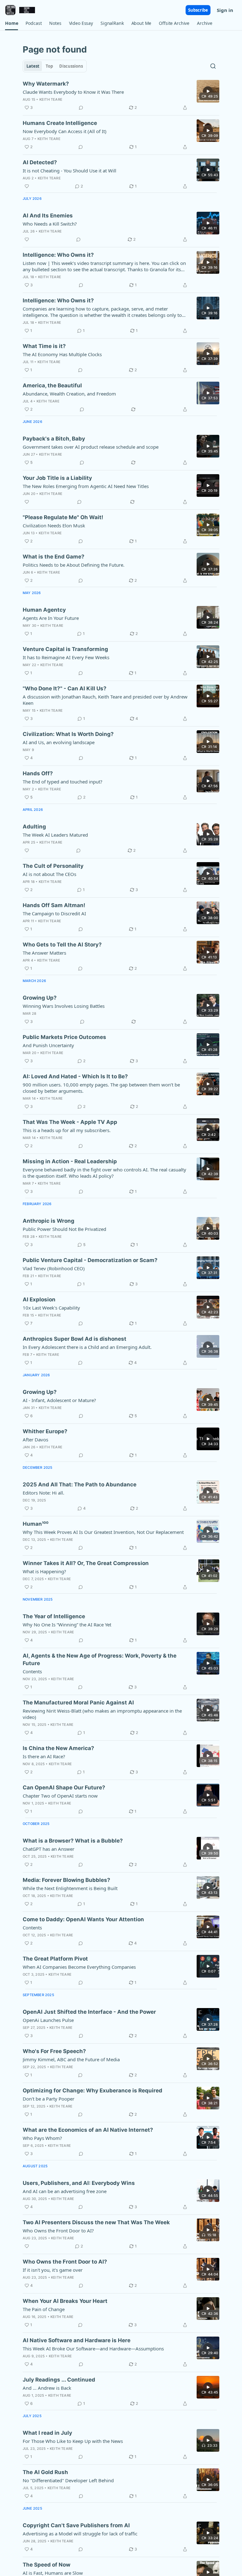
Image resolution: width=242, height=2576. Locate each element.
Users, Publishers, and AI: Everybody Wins (79, 2183)
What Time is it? (44, 346)
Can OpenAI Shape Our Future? (64, 1787)
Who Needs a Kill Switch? (50, 224)
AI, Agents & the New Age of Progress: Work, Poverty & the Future (100, 1659)
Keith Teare (51, 99)
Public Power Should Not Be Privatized (64, 1229)
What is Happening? (44, 1571)
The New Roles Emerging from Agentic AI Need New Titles (86, 486)
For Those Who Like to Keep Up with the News (73, 2441)
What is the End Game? (54, 557)
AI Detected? (40, 162)
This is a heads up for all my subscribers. (67, 1130)
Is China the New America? (58, 1748)
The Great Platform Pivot (55, 1959)
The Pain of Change (44, 2309)
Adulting (34, 827)
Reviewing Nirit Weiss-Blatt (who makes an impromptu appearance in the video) (102, 1714)
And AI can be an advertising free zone (65, 2191)
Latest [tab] (33, 66)
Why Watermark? (46, 84)
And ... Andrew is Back (47, 2388)
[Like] (27, 186)
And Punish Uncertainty (48, 1045)
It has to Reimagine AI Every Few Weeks (66, 657)
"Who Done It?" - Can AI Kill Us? (65, 688)
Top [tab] (49, 66)
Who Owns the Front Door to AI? (58, 2231)
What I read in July (47, 2433)
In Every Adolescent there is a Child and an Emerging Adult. (87, 1347)
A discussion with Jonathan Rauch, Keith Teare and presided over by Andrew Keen (105, 700)
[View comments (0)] (81, 108)
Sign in (225, 10)
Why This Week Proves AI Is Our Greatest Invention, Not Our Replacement (103, 1532)
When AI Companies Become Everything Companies (79, 1967)
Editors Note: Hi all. (43, 1493)
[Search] (213, 66)
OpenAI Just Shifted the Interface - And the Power (89, 2012)
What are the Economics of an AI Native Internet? (88, 2130)
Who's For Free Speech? (54, 2051)
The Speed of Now (46, 2565)
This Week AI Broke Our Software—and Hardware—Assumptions (93, 2349)
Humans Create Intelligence (60, 123)
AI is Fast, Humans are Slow (53, 2573)
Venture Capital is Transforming (65, 649)
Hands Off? (38, 773)
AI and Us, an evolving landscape (59, 742)
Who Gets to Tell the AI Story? (62, 945)
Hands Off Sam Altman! (54, 905)
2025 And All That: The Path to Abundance (80, 1484)
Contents (32, 1671)
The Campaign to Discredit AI (54, 913)
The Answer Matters (44, 953)
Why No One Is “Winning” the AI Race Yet (67, 1625)
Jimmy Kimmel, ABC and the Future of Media (71, 2059)
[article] (121, 96)
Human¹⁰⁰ (36, 1524)
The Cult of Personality (53, 866)
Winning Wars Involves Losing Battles (64, 1006)
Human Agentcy (44, 610)
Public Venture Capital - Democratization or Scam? (90, 1260)
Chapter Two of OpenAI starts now (60, 1796)
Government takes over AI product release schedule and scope (91, 447)
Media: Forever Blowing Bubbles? (66, 1880)
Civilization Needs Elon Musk (54, 525)
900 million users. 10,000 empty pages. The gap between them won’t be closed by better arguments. (101, 1088)
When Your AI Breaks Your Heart (65, 2301)
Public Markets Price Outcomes (64, 1037)
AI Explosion (39, 1299)
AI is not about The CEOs (49, 874)
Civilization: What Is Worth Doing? (68, 734)
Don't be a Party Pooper (49, 2099)
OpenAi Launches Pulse (48, 2020)
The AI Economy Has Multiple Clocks (62, 354)
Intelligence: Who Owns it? (58, 255)
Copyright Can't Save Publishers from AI (76, 2525)
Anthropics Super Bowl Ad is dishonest (75, 1339)
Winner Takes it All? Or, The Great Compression (86, 1563)
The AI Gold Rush (45, 2472)
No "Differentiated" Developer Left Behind (68, 2480)
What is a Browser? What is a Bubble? (73, 1841)
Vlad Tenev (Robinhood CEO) (54, 1268)
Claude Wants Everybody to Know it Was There (73, 92)
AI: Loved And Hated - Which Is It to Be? (75, 1076)
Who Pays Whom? (42, 2138)
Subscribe (198, 10)
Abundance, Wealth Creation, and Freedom (69, 394)
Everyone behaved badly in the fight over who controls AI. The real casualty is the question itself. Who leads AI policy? (104, 1173)
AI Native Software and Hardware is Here (77, 2340)
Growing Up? (40, 998)
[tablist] (55, 66)
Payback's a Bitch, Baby (54, 439)
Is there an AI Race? (44, 1756)
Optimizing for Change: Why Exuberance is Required (92, 2091)
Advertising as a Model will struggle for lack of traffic (80, 2534)
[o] (208, 91)
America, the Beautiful (52, 385)
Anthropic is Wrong (49, 1221)
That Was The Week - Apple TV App (70, 1122)
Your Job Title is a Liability (57, 478)
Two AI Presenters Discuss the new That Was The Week (96, 2222)
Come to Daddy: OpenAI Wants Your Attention (83, 1919)
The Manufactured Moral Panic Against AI (78, 1703)
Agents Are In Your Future (51, 618)
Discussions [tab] (71, 66)
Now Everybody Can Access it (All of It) (65, 131)
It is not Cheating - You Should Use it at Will (69, 171)
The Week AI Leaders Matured (55, 835)
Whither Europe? (45, 1431)
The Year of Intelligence (54, 1616)
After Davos (35, 1440)
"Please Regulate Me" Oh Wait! (63, 517)
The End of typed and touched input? (63, 782)
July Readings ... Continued (59, 2380)
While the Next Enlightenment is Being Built (70, 1888)
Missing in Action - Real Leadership (70, 1161)
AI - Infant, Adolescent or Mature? (59, 1400)
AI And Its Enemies (48, 216)
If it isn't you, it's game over (53, 2270)
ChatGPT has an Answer (49, 1849)
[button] (12, 23)
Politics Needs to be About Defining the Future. (74, 565)
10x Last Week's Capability (51, 1308)
